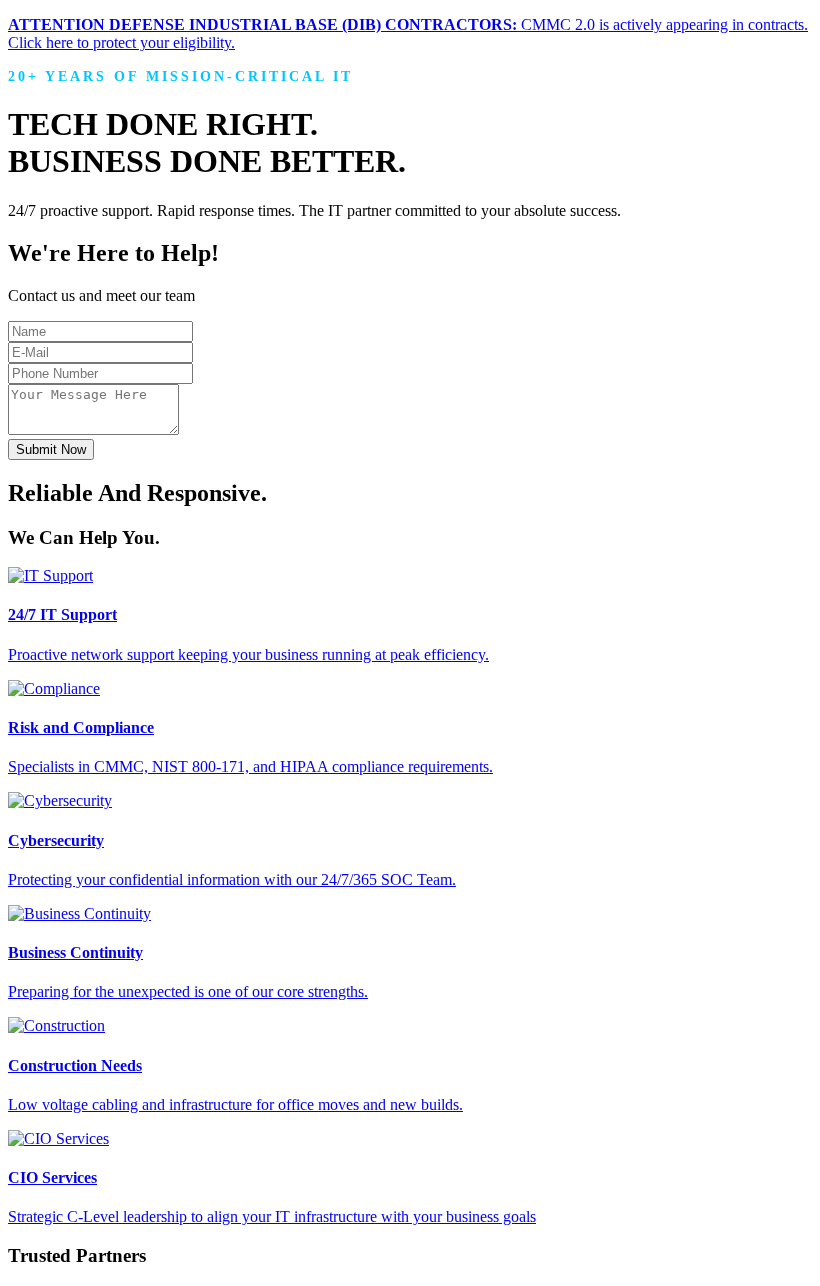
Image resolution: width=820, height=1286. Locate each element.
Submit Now (51, 449)
